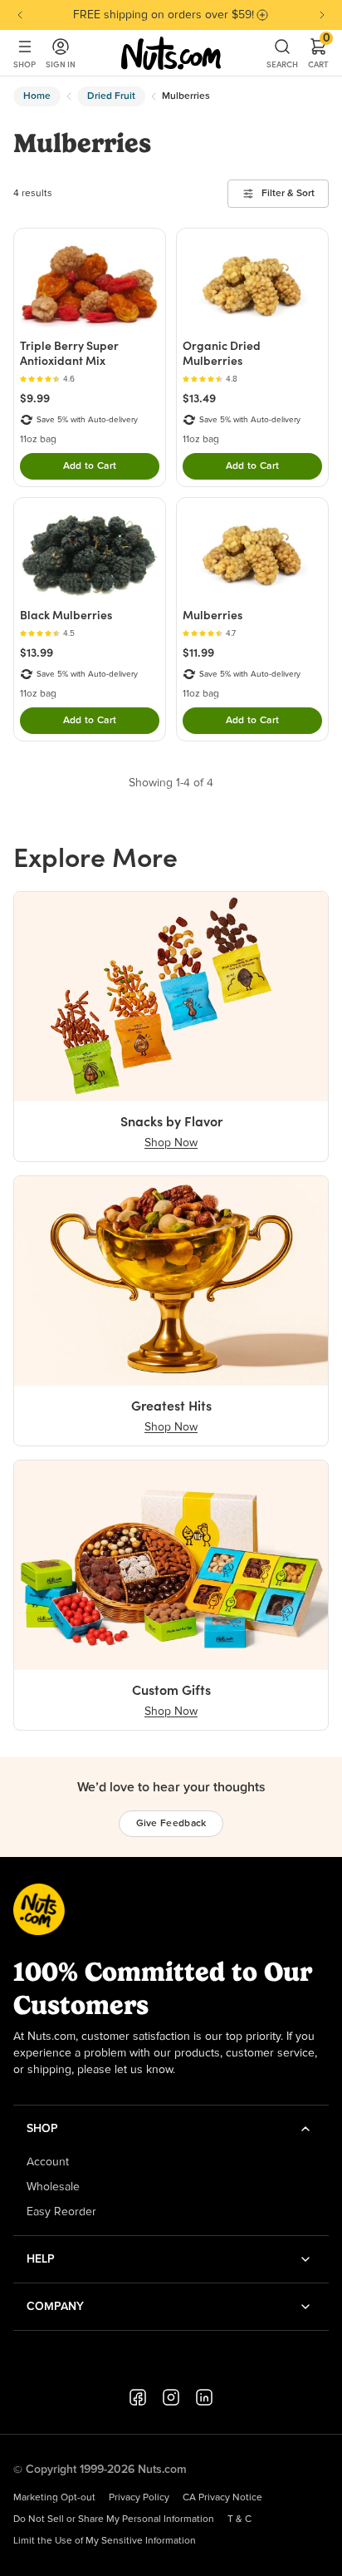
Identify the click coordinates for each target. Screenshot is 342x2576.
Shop (24, 64)
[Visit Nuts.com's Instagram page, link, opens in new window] (171, 2397)
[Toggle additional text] (262, 15)
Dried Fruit (111, 96)
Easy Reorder (61, 2212)
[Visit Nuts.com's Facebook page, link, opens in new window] (138, 2397)
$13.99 (37, 653)
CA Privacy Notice (222, 2498)
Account (48, 2162)
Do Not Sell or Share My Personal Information (114, 2519)
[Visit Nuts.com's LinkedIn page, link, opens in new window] (204, 2397)
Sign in (61, 64)
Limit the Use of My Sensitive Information (105, 2541)
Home (37, 96)
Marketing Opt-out (54, 2498)
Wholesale (53, 2187)
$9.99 (35, 398)
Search (282, 64)
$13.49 (199, 398)
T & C (239, 2519)
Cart (318, 53)
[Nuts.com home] (171, 53)
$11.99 (198, 653)
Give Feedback (171, 1824)
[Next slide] (322, 15)
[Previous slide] (20, 15)
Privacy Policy (139, 2498)
